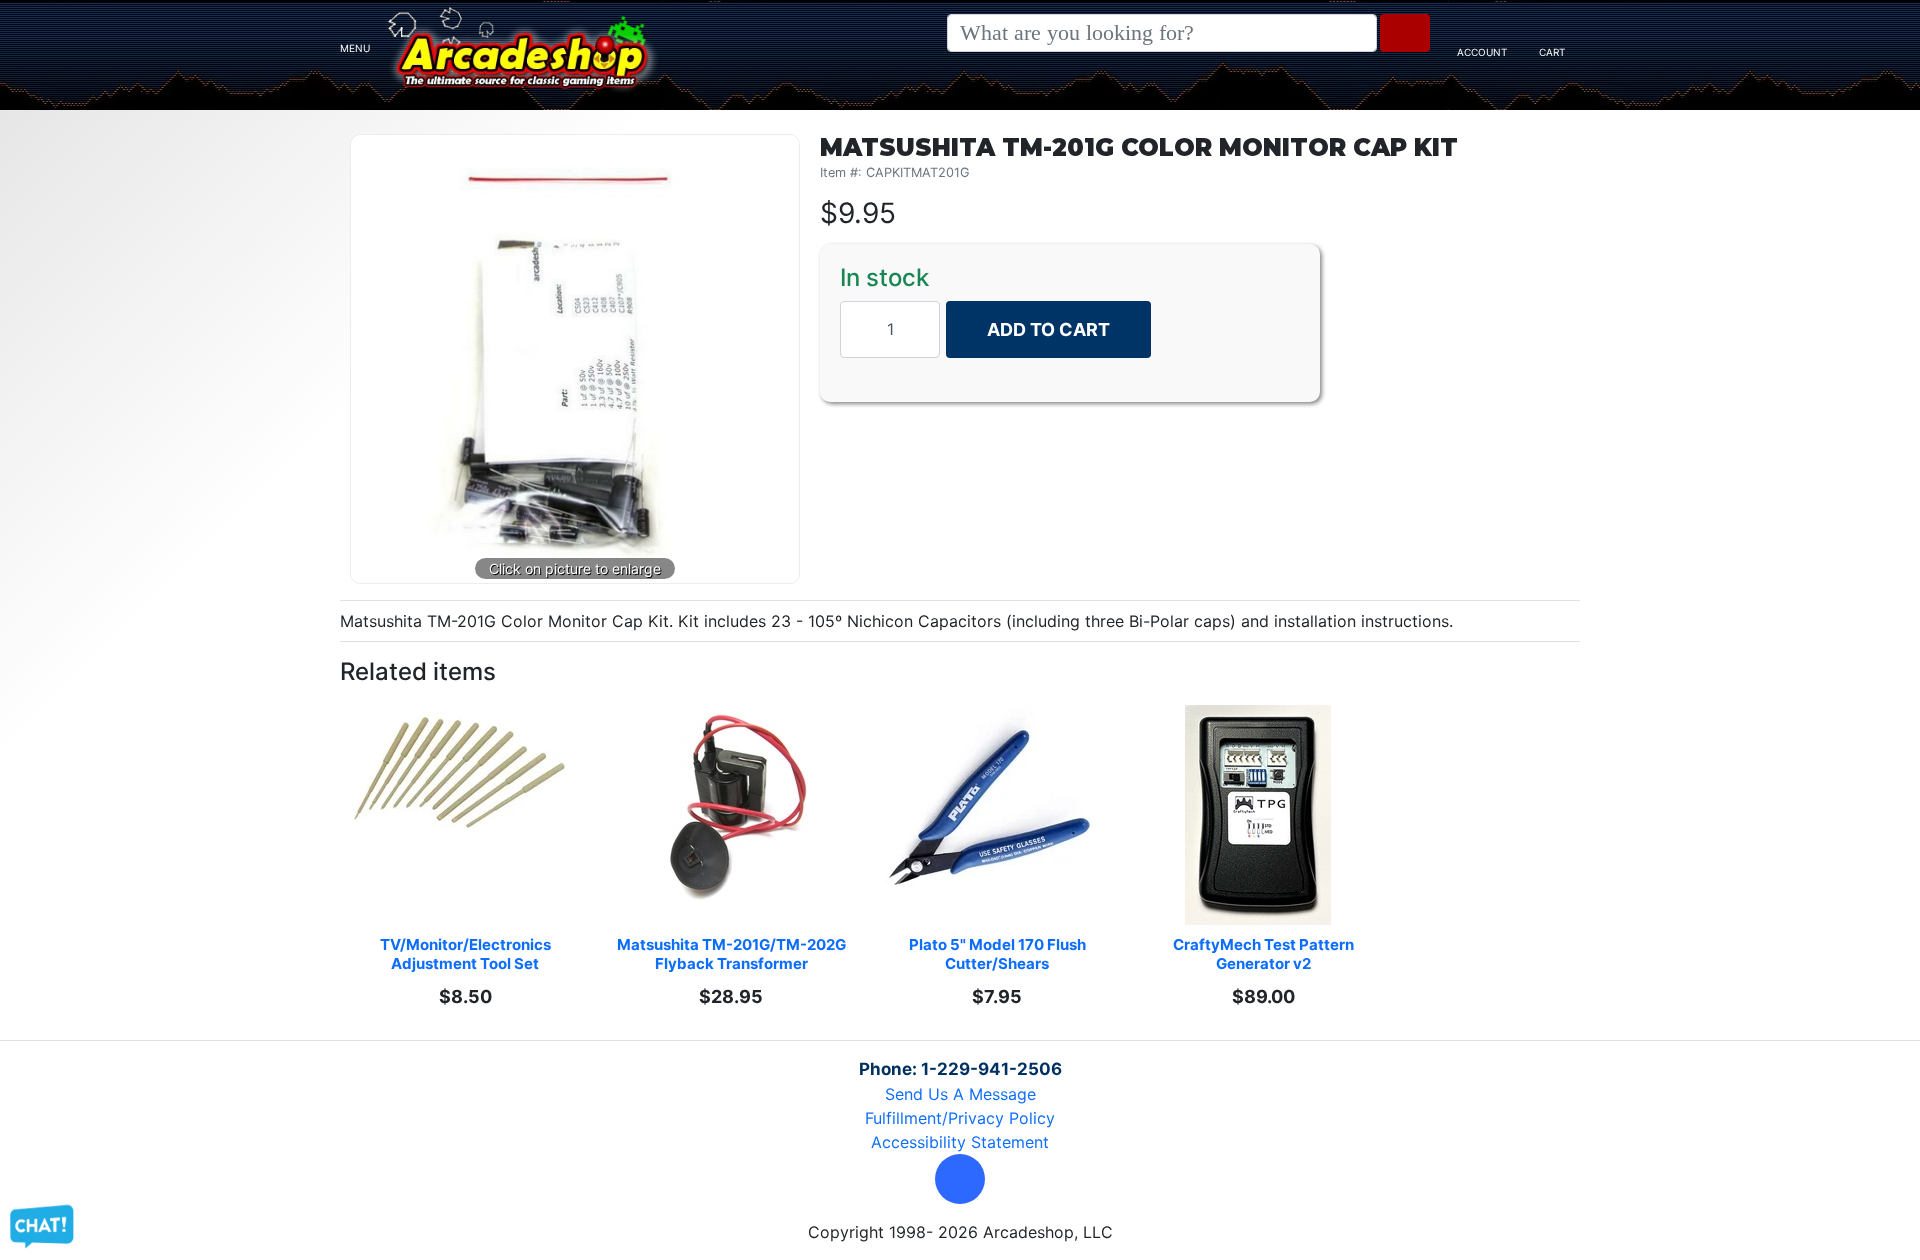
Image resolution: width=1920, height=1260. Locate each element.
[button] (960, 1179)
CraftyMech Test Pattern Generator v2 (1265, 954)
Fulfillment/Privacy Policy (960, 1118)
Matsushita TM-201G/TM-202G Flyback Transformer (731, 954)
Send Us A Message (960, 1094)
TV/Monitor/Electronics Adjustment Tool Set (467, 954)
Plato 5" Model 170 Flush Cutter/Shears (999, 954)
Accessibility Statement (960, 1142)
